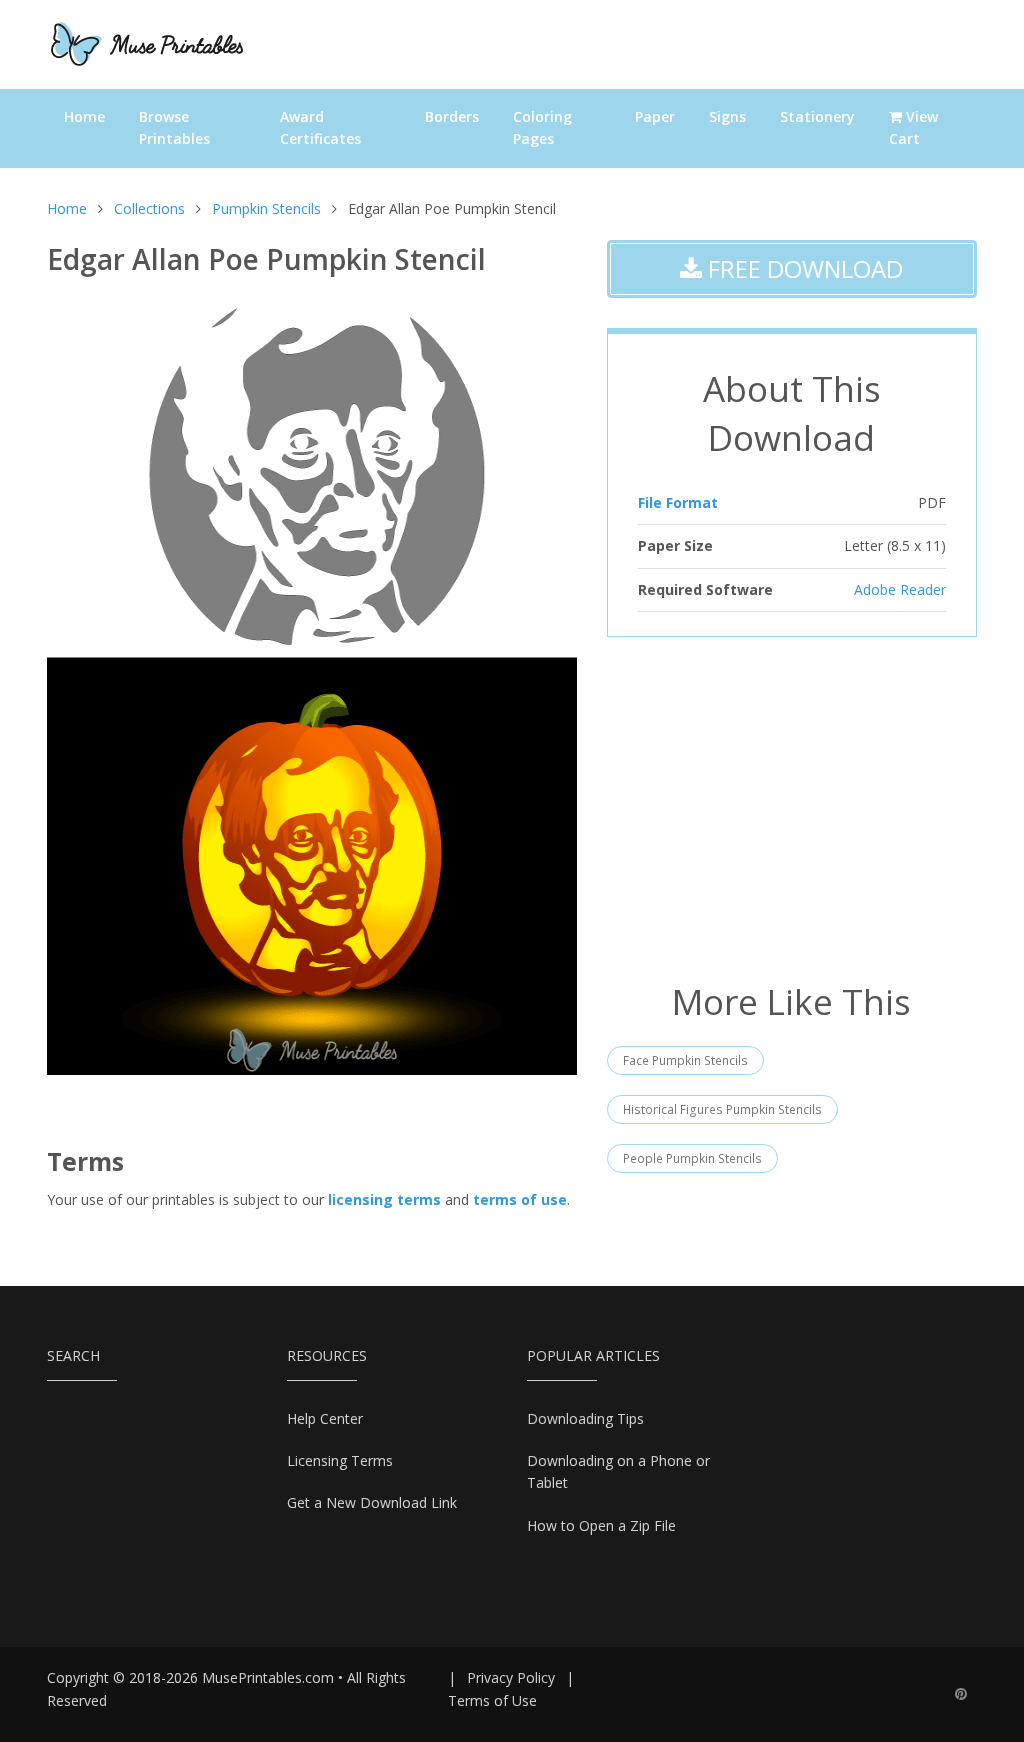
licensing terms (384, 1199)
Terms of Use (492, 1700)
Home (84, 116)
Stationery (817, 116)
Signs (727, 116)
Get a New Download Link (372, 1502)
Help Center (325, 1418)
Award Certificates (320, 127)
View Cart (913, 127)
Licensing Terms (340, 1460)
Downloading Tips (585, 1418)
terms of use (520, 1199)
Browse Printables (174, 127)
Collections (149, 208)
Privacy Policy (511, 1677)
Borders (452, 116)
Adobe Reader (900, 589)
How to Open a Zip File (601, 1525)
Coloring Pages (542, 127)
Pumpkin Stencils (266, 208)
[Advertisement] (792, 807)
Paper (655, 116)
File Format (678, 502)
